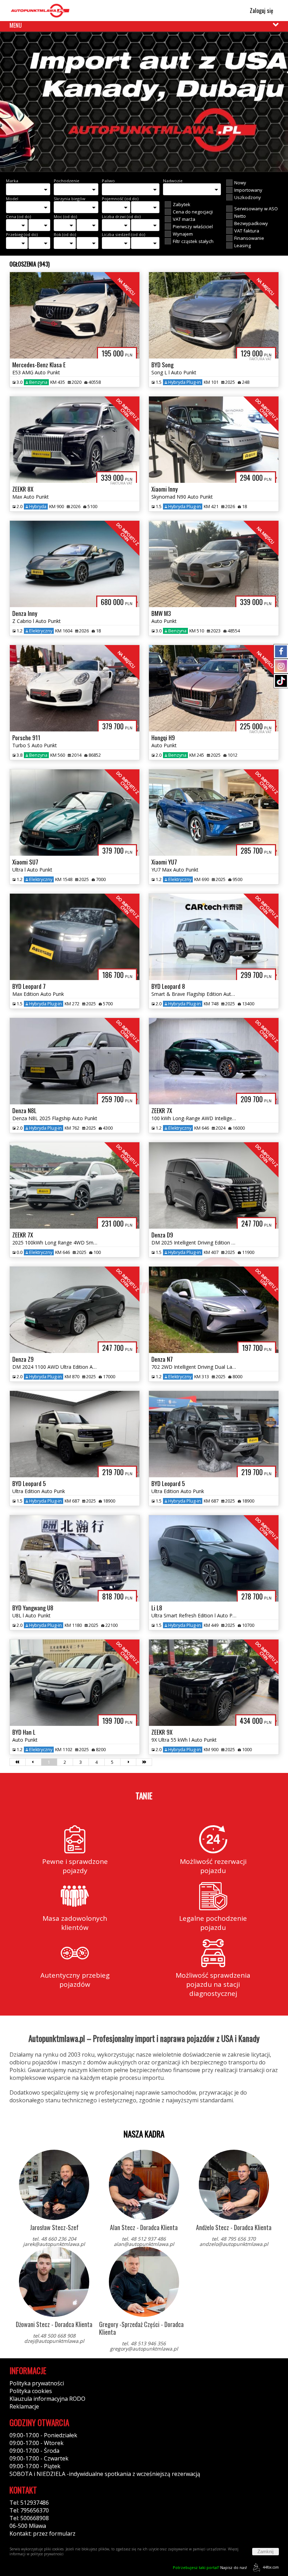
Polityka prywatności (37, 2383)
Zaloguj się (261, 11)
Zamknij (266, 2552)
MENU (16, 25)
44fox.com (271, 2567)
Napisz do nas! (210, 2567)
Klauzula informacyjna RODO (47, 2399)
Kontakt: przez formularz (42, 2534)
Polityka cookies (31, 2391)
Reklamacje (24, 2406)
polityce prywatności (47, 2554)
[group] (144, 102)
